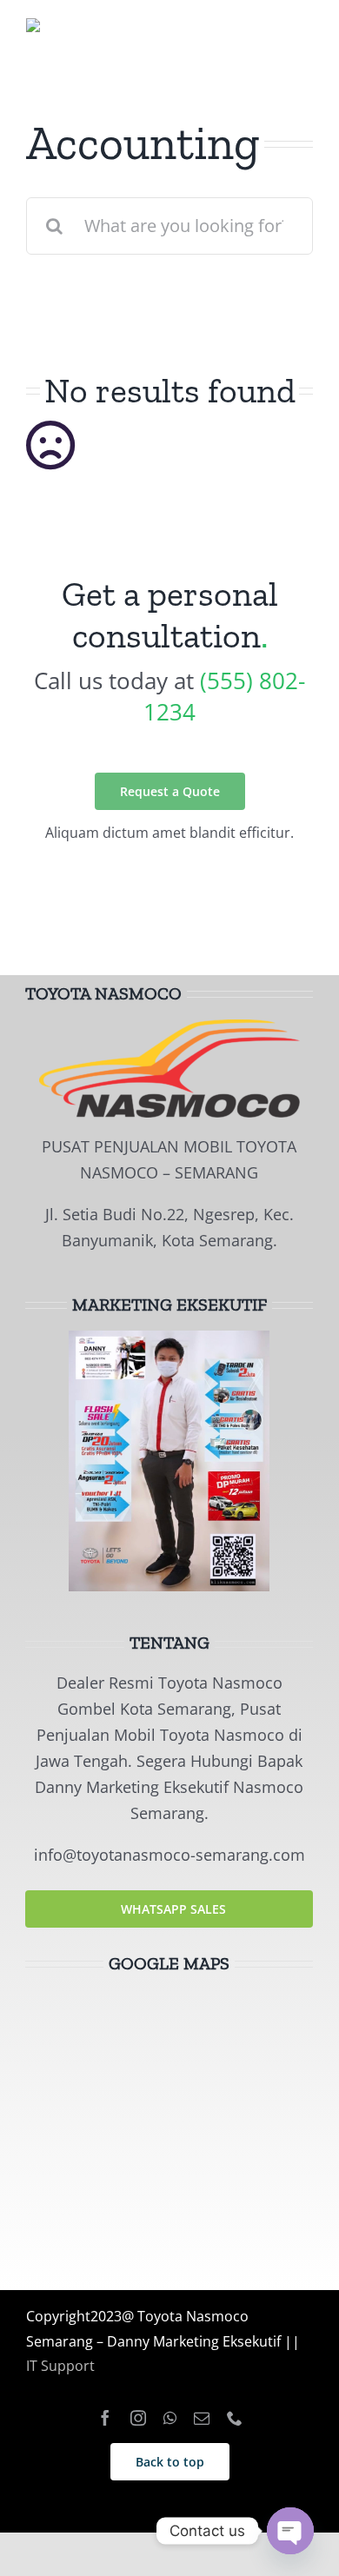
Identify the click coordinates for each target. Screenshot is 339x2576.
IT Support (60, 2366)
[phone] (235, 2418)
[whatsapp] (170, 2418)
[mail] (202, 2418)
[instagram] (138, 2418)
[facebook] (105, 2418)
